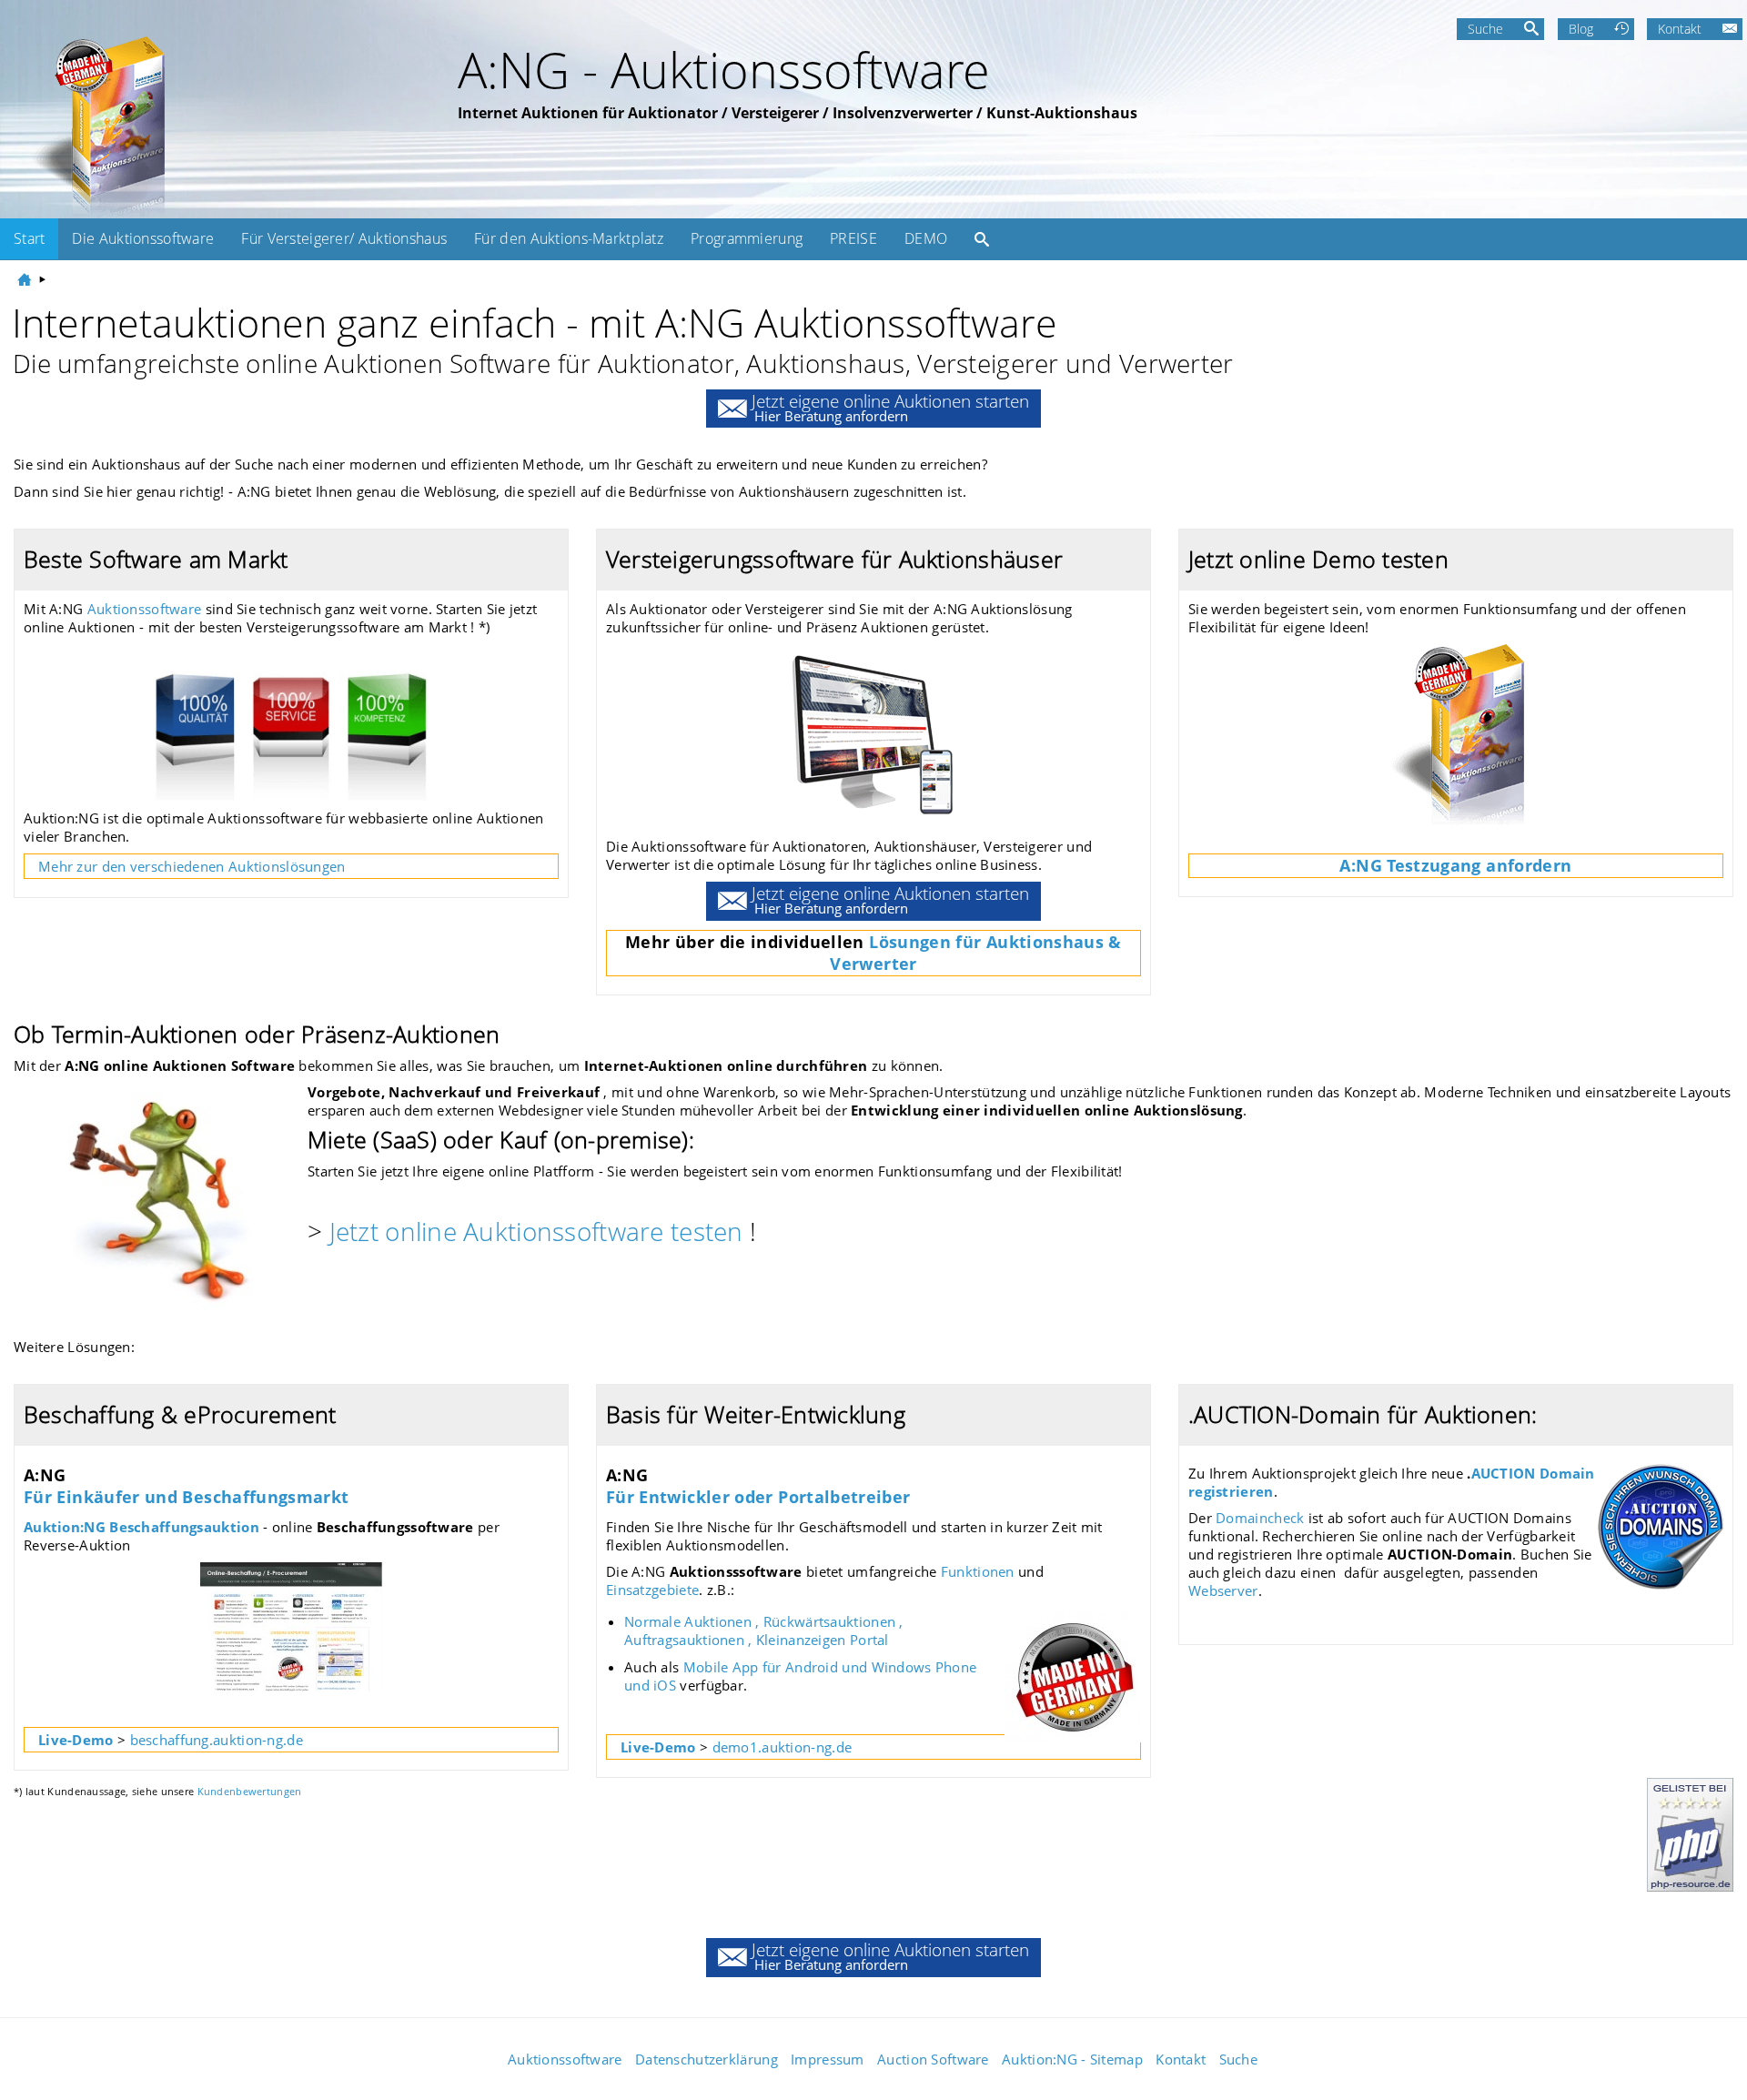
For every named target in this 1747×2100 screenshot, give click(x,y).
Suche (1485, 29)
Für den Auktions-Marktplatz (569, 238)
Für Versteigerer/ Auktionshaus (344, 238)
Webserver (1223, 1590)
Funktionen (976, 1571)
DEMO (926, 238)
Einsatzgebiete (652, 1590)
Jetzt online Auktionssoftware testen (536, 1231)
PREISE (853, 238)
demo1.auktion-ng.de (783, 1747)
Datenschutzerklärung (707, 2059)
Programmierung (747, 238)
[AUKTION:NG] (26, 279)
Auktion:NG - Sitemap (1072, 2059)
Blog (1581, 29)
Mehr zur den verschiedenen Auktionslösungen (192, 866)
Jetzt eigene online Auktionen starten (890, 407)
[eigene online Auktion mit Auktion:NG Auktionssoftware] (96, 126)
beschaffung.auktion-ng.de (217, 1740)
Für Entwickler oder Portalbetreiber (758, 1497)
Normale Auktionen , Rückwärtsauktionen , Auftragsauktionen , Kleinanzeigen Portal (764, 1631)
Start (29, 238)
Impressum (828, 2059)
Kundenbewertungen (250, 1791)
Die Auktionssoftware (143, 238)
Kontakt (1680, 29)
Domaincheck (1262, 1518)
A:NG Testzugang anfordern (1455, 865)
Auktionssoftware (145, 609)
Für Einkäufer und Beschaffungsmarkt (187, 1497)
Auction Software (933, 2059)
